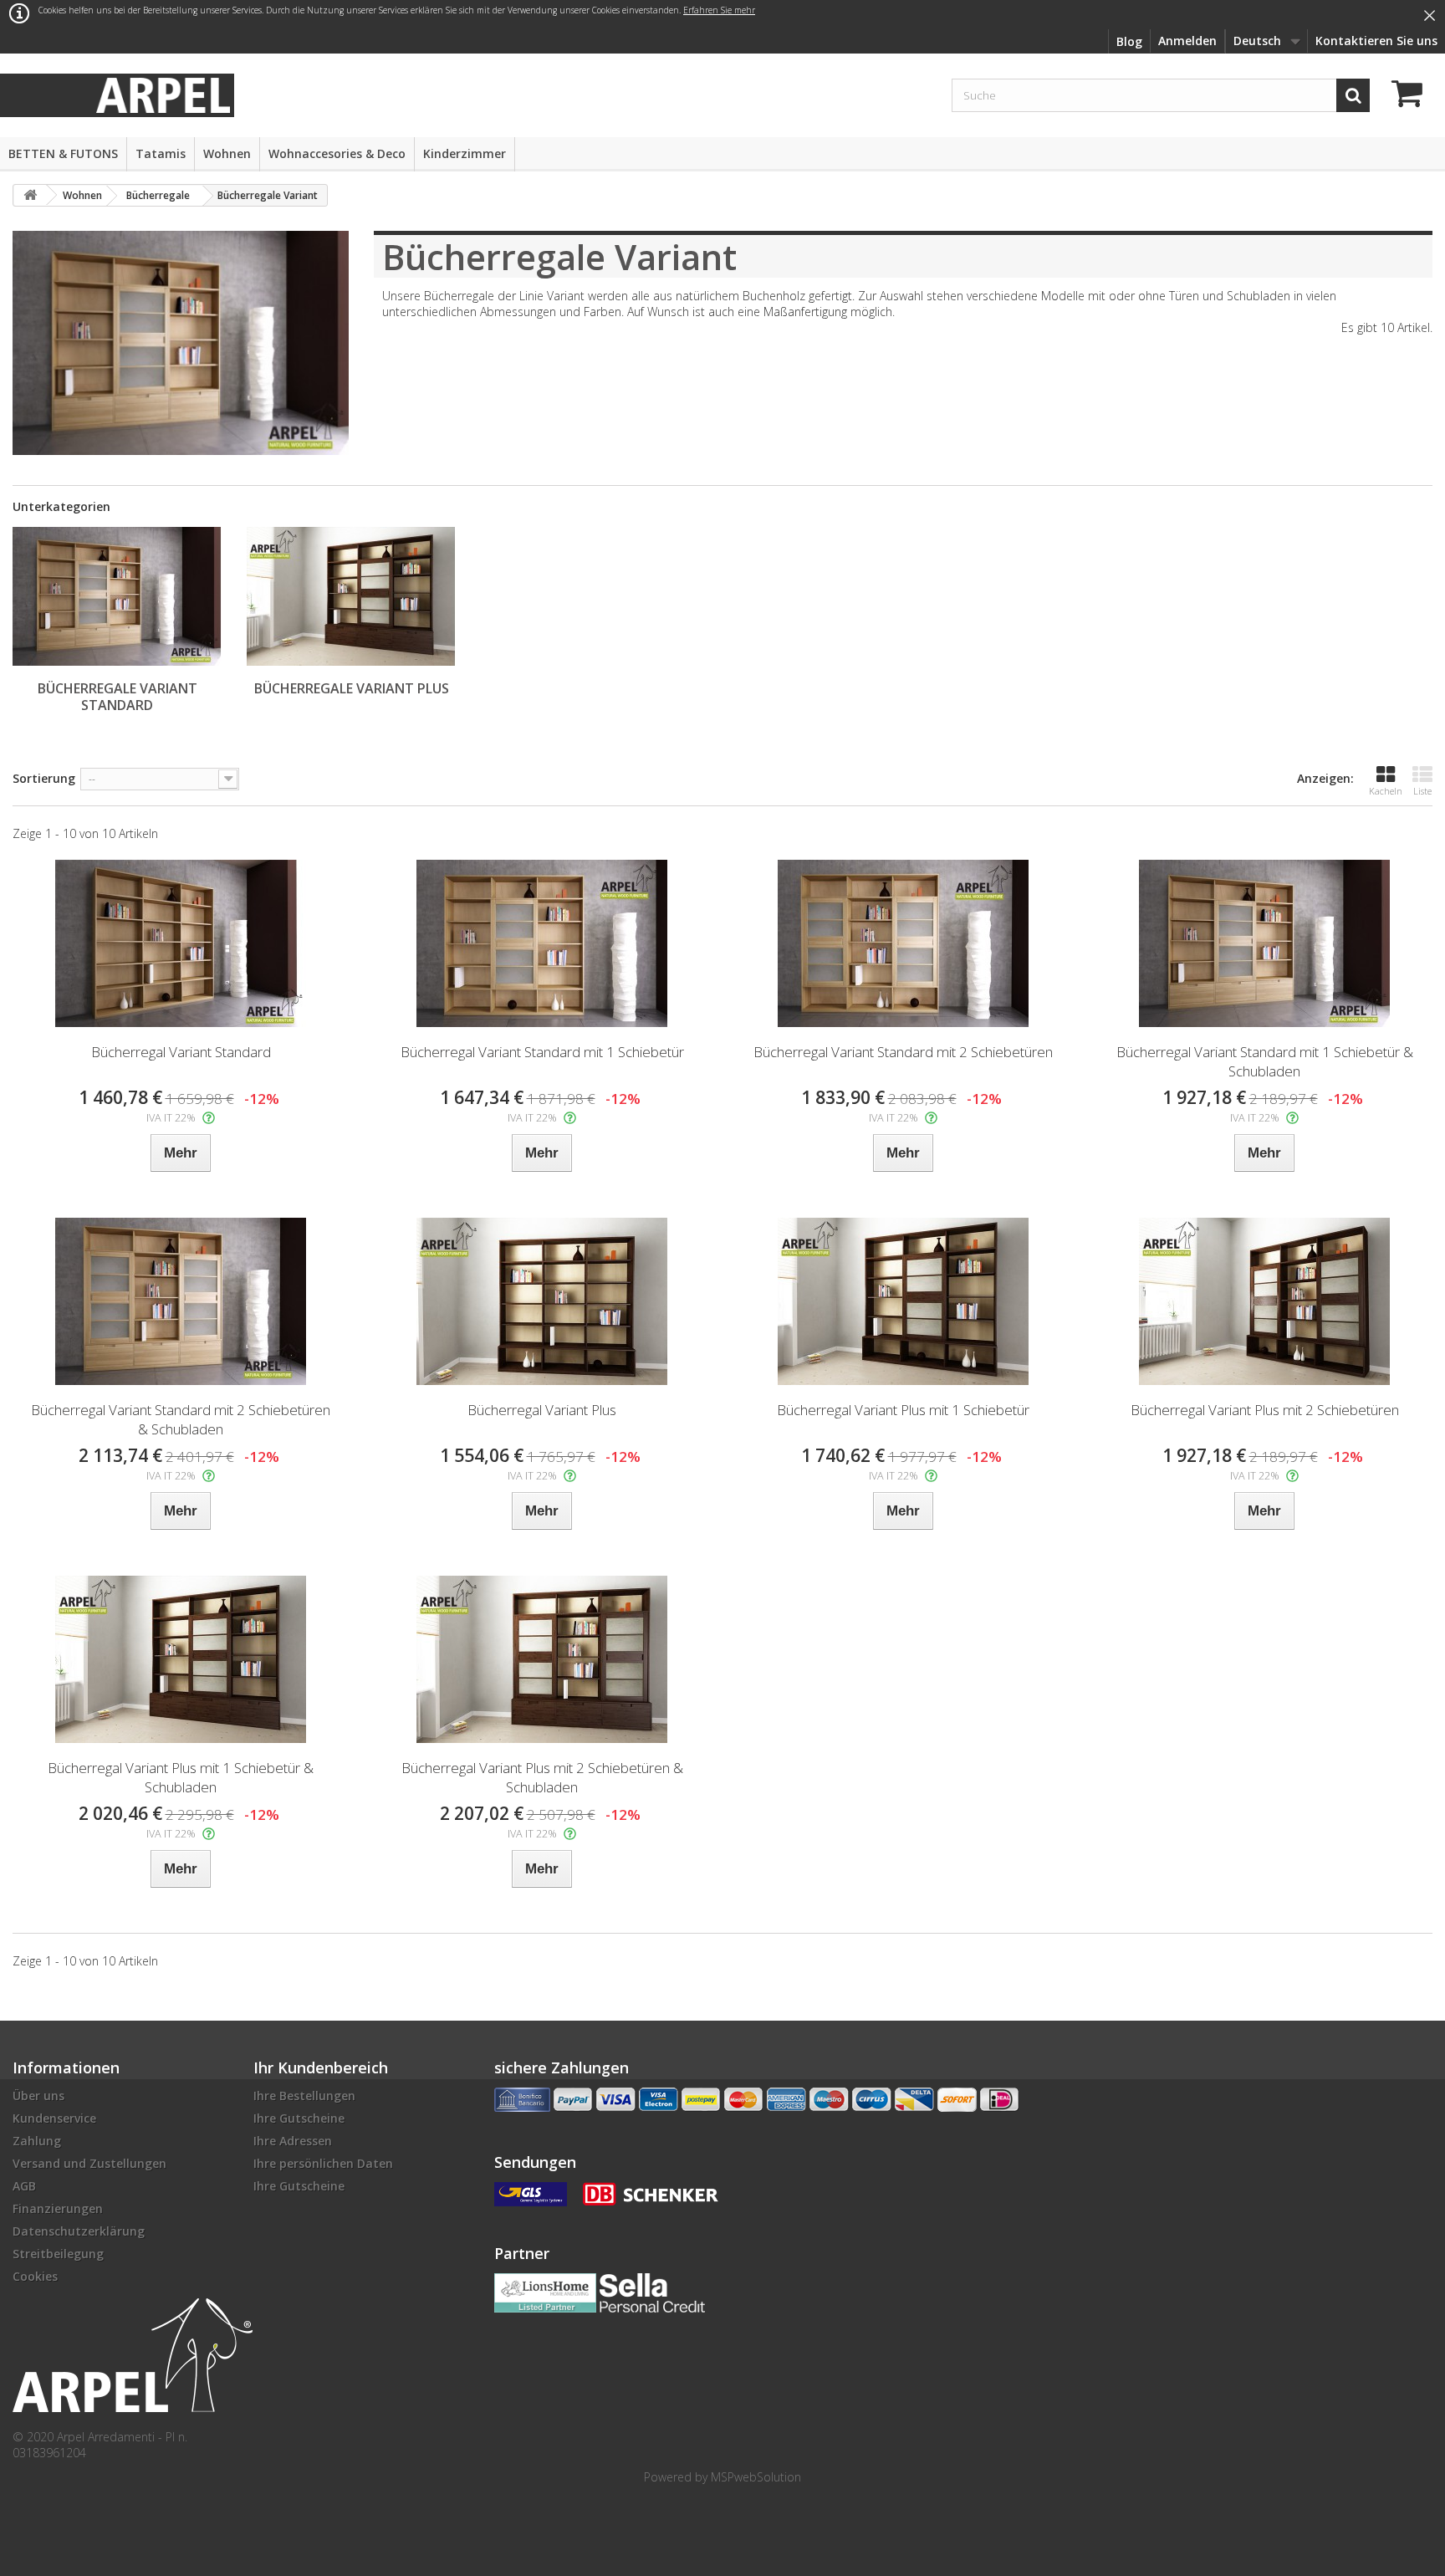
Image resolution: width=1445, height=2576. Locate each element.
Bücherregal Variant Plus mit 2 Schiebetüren (1265, 1410)
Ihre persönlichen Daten (323, 2163)
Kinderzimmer (465, 153)
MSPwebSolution (756, 2477)
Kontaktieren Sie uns (1376, 41)
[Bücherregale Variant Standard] (117, 596)
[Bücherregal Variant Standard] (181, 943)
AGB (24, 2186)
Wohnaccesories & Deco (337, 153)
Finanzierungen (58, 2208)
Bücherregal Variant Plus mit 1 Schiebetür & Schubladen (181, 1777)
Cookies (35, 2276)
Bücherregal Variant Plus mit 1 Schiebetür (903, 1410)
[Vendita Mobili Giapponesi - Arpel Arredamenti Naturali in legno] (163, 94)
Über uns (38, 2096)
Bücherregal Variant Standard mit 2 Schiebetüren (903, 1052)
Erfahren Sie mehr (719, 10)
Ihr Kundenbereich (321, 2067)
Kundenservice (54, 2118)
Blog (1129, 41)
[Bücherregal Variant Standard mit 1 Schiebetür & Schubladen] (1264, 943)
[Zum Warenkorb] (1412, 96)
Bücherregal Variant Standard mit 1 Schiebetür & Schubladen (1265, 1061)
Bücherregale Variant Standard (117, 697)
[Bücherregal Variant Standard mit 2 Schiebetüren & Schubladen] (181, 1301)
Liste (1422, 791)
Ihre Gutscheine (299, 2118)
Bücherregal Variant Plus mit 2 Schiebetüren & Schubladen (542, 1777)
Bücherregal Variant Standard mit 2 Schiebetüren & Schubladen (181, 1419)
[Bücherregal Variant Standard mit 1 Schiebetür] (542, 943)
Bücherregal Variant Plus (542, 1410)
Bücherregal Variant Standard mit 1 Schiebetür (542, 1052)
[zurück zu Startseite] (30, 195)
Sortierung (44, 778)
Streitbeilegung (58, 2254)
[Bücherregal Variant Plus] (542, 1301)
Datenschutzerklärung (79, 2231)
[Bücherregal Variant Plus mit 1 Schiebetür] (903, 1301)
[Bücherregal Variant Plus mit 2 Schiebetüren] (1264, 1301)
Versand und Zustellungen (89, 2163)
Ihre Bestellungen (304, 2096)
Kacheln (1386, 791)
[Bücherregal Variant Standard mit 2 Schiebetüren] (903, 943)
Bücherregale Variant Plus (352, 688)
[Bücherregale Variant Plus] (351, 596)
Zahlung (37, 2141)
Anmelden (1187, 41)
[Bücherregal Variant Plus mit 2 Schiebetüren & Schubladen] (542, 1659)
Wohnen (227, 153)
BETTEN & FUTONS (63, 153)
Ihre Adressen (293, 2141)
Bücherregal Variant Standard (181, 1052)
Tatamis (161, 153)
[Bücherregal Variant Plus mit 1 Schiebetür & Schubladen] (181, 1659)
